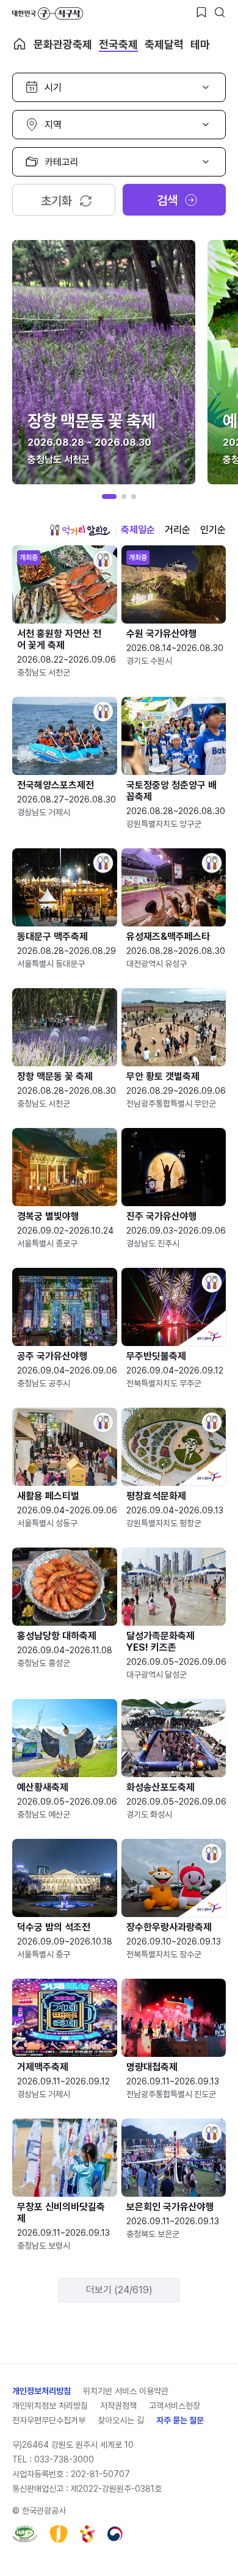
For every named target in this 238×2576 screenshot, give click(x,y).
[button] (109, 497)
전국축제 (118, 44)
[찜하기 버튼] (201, 12)
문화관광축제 (63, 44)
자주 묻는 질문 (180, 2420)
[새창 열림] (25, 2534)
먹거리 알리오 (80, 530)
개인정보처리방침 (41, 2391)
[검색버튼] (220, 12)
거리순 (178, 530)
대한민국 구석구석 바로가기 (48, 13)
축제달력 (164, 44)
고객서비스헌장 (175, 2406)
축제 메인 (20, 44)
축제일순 (138, 530)
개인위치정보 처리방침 (50, 2406)
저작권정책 (118, 2406)
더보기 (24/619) (119, 2290)
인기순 (213, 530)
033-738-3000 (64, 2459)
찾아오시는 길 (121, 2420)
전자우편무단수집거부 (49, 2420)
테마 (200, 44)
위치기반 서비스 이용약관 (126, 2391)
